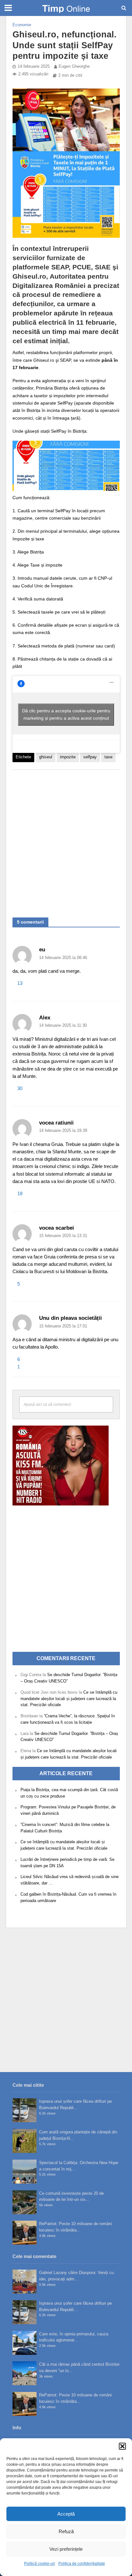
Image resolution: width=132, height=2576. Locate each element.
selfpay (90, 757)
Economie (22, 25)
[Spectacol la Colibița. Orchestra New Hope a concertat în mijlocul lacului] (25, 2172)
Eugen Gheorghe (74, 66)
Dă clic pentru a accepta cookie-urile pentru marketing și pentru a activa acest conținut (66, 714)
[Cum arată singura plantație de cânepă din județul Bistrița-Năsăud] (25, 2141)
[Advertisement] (66, 840)
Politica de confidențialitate (82, 2564)
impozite (68, 757)
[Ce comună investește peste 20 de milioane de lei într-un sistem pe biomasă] (25, 2202)
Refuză (66, 2531)
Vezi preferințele (66, 2549)
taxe (108, 757)
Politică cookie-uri (40, 2564)
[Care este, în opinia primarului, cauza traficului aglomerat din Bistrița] (25, 2343)
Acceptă (66, 2514)
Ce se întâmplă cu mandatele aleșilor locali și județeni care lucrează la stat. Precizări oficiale (69, 1699)
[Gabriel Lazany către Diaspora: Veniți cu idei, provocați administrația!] (25, 2282)
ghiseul (46, 757)
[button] (122, 2446)
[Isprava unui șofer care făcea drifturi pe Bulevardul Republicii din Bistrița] (25, 2110)
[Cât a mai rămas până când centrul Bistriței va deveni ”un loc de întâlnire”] (25, 2373)
